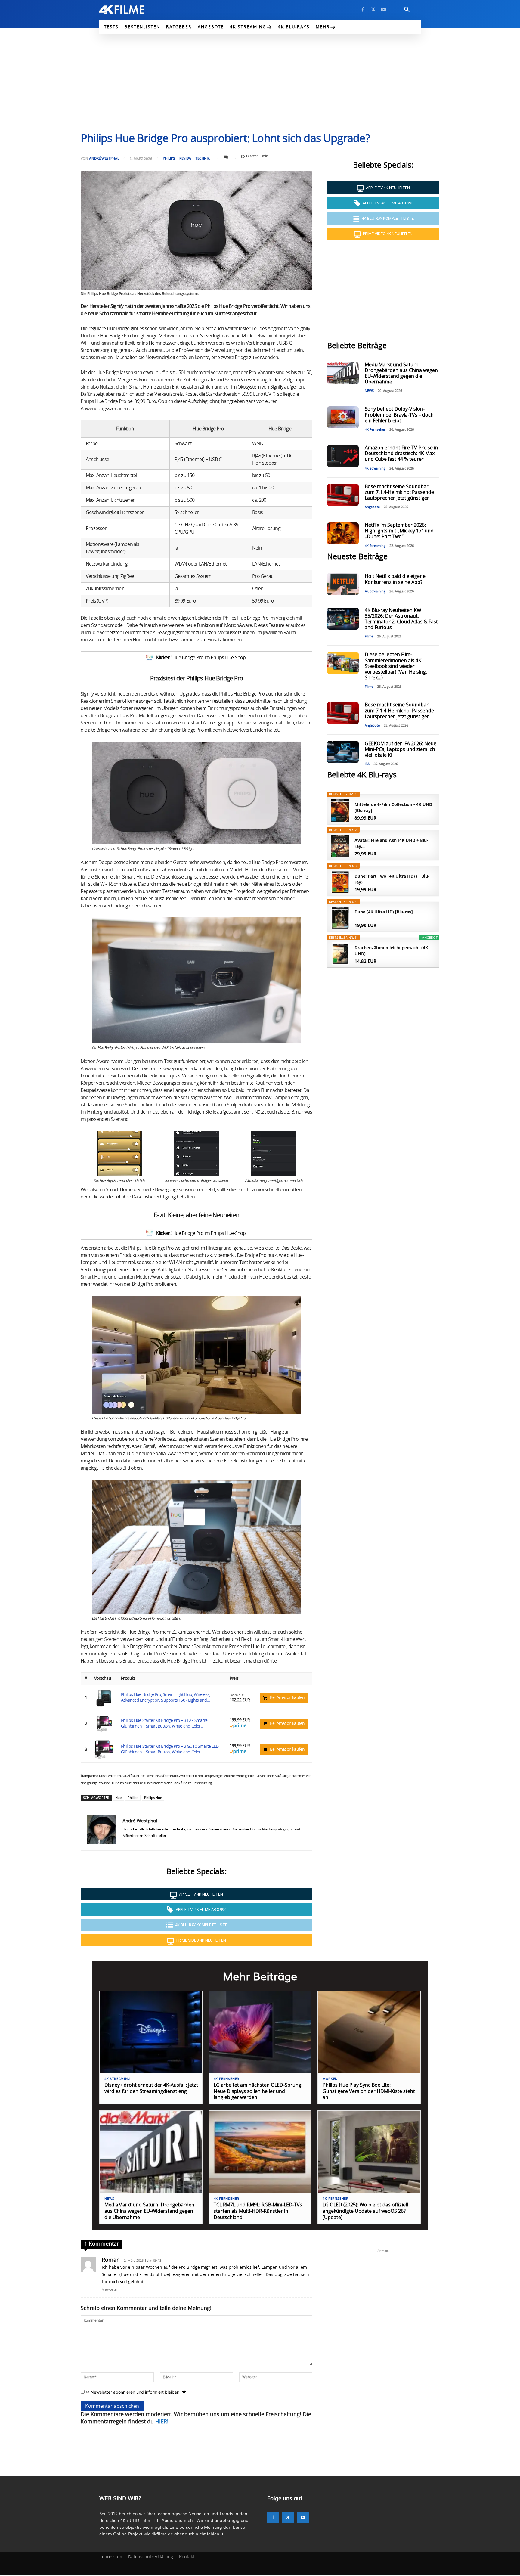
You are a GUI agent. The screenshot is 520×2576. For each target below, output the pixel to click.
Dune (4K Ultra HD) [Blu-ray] (384, 912)
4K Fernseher (375, 430)
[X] (373, 10)
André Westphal (104, 158)
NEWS (369, 391)
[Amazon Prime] (238, 1727)
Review (185, 158)
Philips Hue (153, 1798)
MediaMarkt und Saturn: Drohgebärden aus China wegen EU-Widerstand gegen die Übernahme (149, 2211)
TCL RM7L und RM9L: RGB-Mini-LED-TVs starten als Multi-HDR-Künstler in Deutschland (258, 2211)
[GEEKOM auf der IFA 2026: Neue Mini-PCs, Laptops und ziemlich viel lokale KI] (343, 752)
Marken (330, 2079)
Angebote (372, 507)
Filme (369, 636)
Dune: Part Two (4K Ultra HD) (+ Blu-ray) (392, 879)
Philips (169, 158)
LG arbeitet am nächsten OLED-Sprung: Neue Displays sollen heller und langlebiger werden (258, 2091)
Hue (118, 1798)
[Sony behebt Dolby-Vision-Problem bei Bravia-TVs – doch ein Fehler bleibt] (343, 417)
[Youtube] (383, 10)
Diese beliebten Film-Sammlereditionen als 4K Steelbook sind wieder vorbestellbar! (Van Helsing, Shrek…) (396, 666)
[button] (407, 10)
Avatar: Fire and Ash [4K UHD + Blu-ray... (391, 843)
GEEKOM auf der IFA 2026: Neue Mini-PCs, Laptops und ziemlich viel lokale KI (401, 749)
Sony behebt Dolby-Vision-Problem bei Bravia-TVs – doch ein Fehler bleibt (399, 415)
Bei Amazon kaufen (287, 1698)
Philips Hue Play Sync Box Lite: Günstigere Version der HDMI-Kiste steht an (369, 2091)
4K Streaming (375, 468)
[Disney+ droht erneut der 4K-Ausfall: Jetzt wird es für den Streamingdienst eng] (151, 2032)
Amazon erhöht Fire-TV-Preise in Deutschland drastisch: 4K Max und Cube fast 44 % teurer (401, 454)
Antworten (110, 2290)
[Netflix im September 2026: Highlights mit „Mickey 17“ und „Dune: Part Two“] (343, 533)
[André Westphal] (102, 1830)
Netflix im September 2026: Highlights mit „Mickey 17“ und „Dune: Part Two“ (399, 531)
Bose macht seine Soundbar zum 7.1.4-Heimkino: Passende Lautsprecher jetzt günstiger (399, 492)
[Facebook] (363, 10)
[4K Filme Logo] (131, 10)
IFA (367, 764)
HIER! (162, 2422)
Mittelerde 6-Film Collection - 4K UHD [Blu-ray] (393, 807)
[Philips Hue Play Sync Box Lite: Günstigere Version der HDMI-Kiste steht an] (369, 2032)
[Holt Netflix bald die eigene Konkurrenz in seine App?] (343, 584)
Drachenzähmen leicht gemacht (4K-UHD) (392, 951)
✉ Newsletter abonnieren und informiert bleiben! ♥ (135, 2392)
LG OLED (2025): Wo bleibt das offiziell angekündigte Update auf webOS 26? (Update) (365, 2211)
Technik (203, 158)
